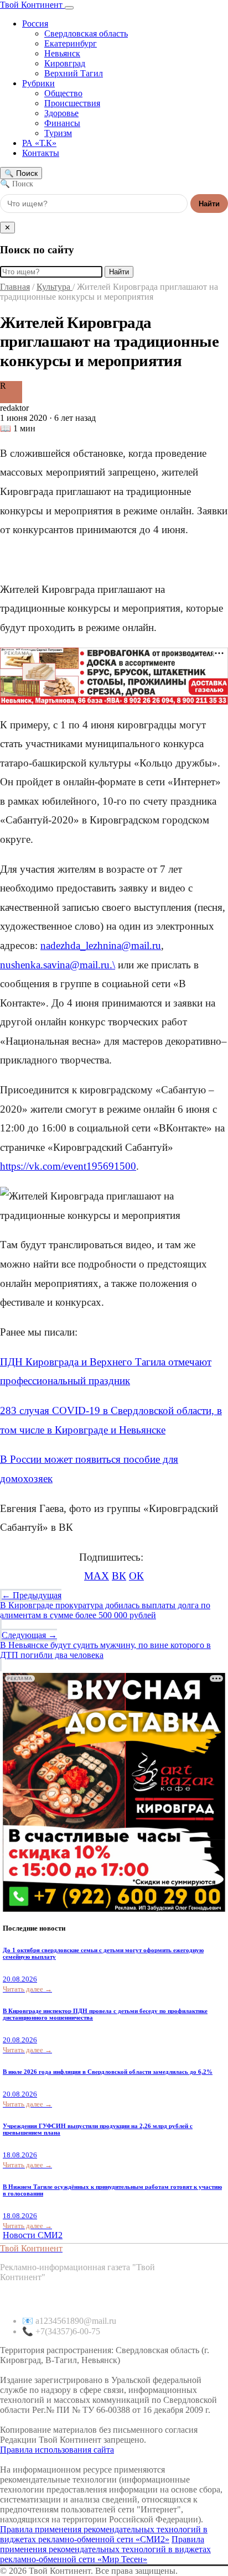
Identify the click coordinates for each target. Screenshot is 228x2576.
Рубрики (38, 83)
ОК (136, 1576)
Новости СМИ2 (33, 2235)
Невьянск (62, 53)
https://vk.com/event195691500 (68, 1166)
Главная (15, 287)
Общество (63, 93)
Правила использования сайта (57, 2450)
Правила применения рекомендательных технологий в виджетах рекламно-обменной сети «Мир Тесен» (105, 2549)
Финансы (62, 123)
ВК (119, 1576)
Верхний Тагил (74, 73)
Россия (35, 24)
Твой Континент (32, 5)
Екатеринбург (71, 43)
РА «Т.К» (39, 143)
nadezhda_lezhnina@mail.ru (101, 945)
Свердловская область (86, 33)
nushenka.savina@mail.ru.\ (58, 965)
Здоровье (61, 113)
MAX (97, 1576)
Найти (209, 204)
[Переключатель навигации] (69, 8)
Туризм (58, 133)
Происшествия (72, 103)
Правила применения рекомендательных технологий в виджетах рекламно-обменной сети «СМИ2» (104, 2534)
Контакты (41, 153)
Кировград (65, 63)
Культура (55, 287)
